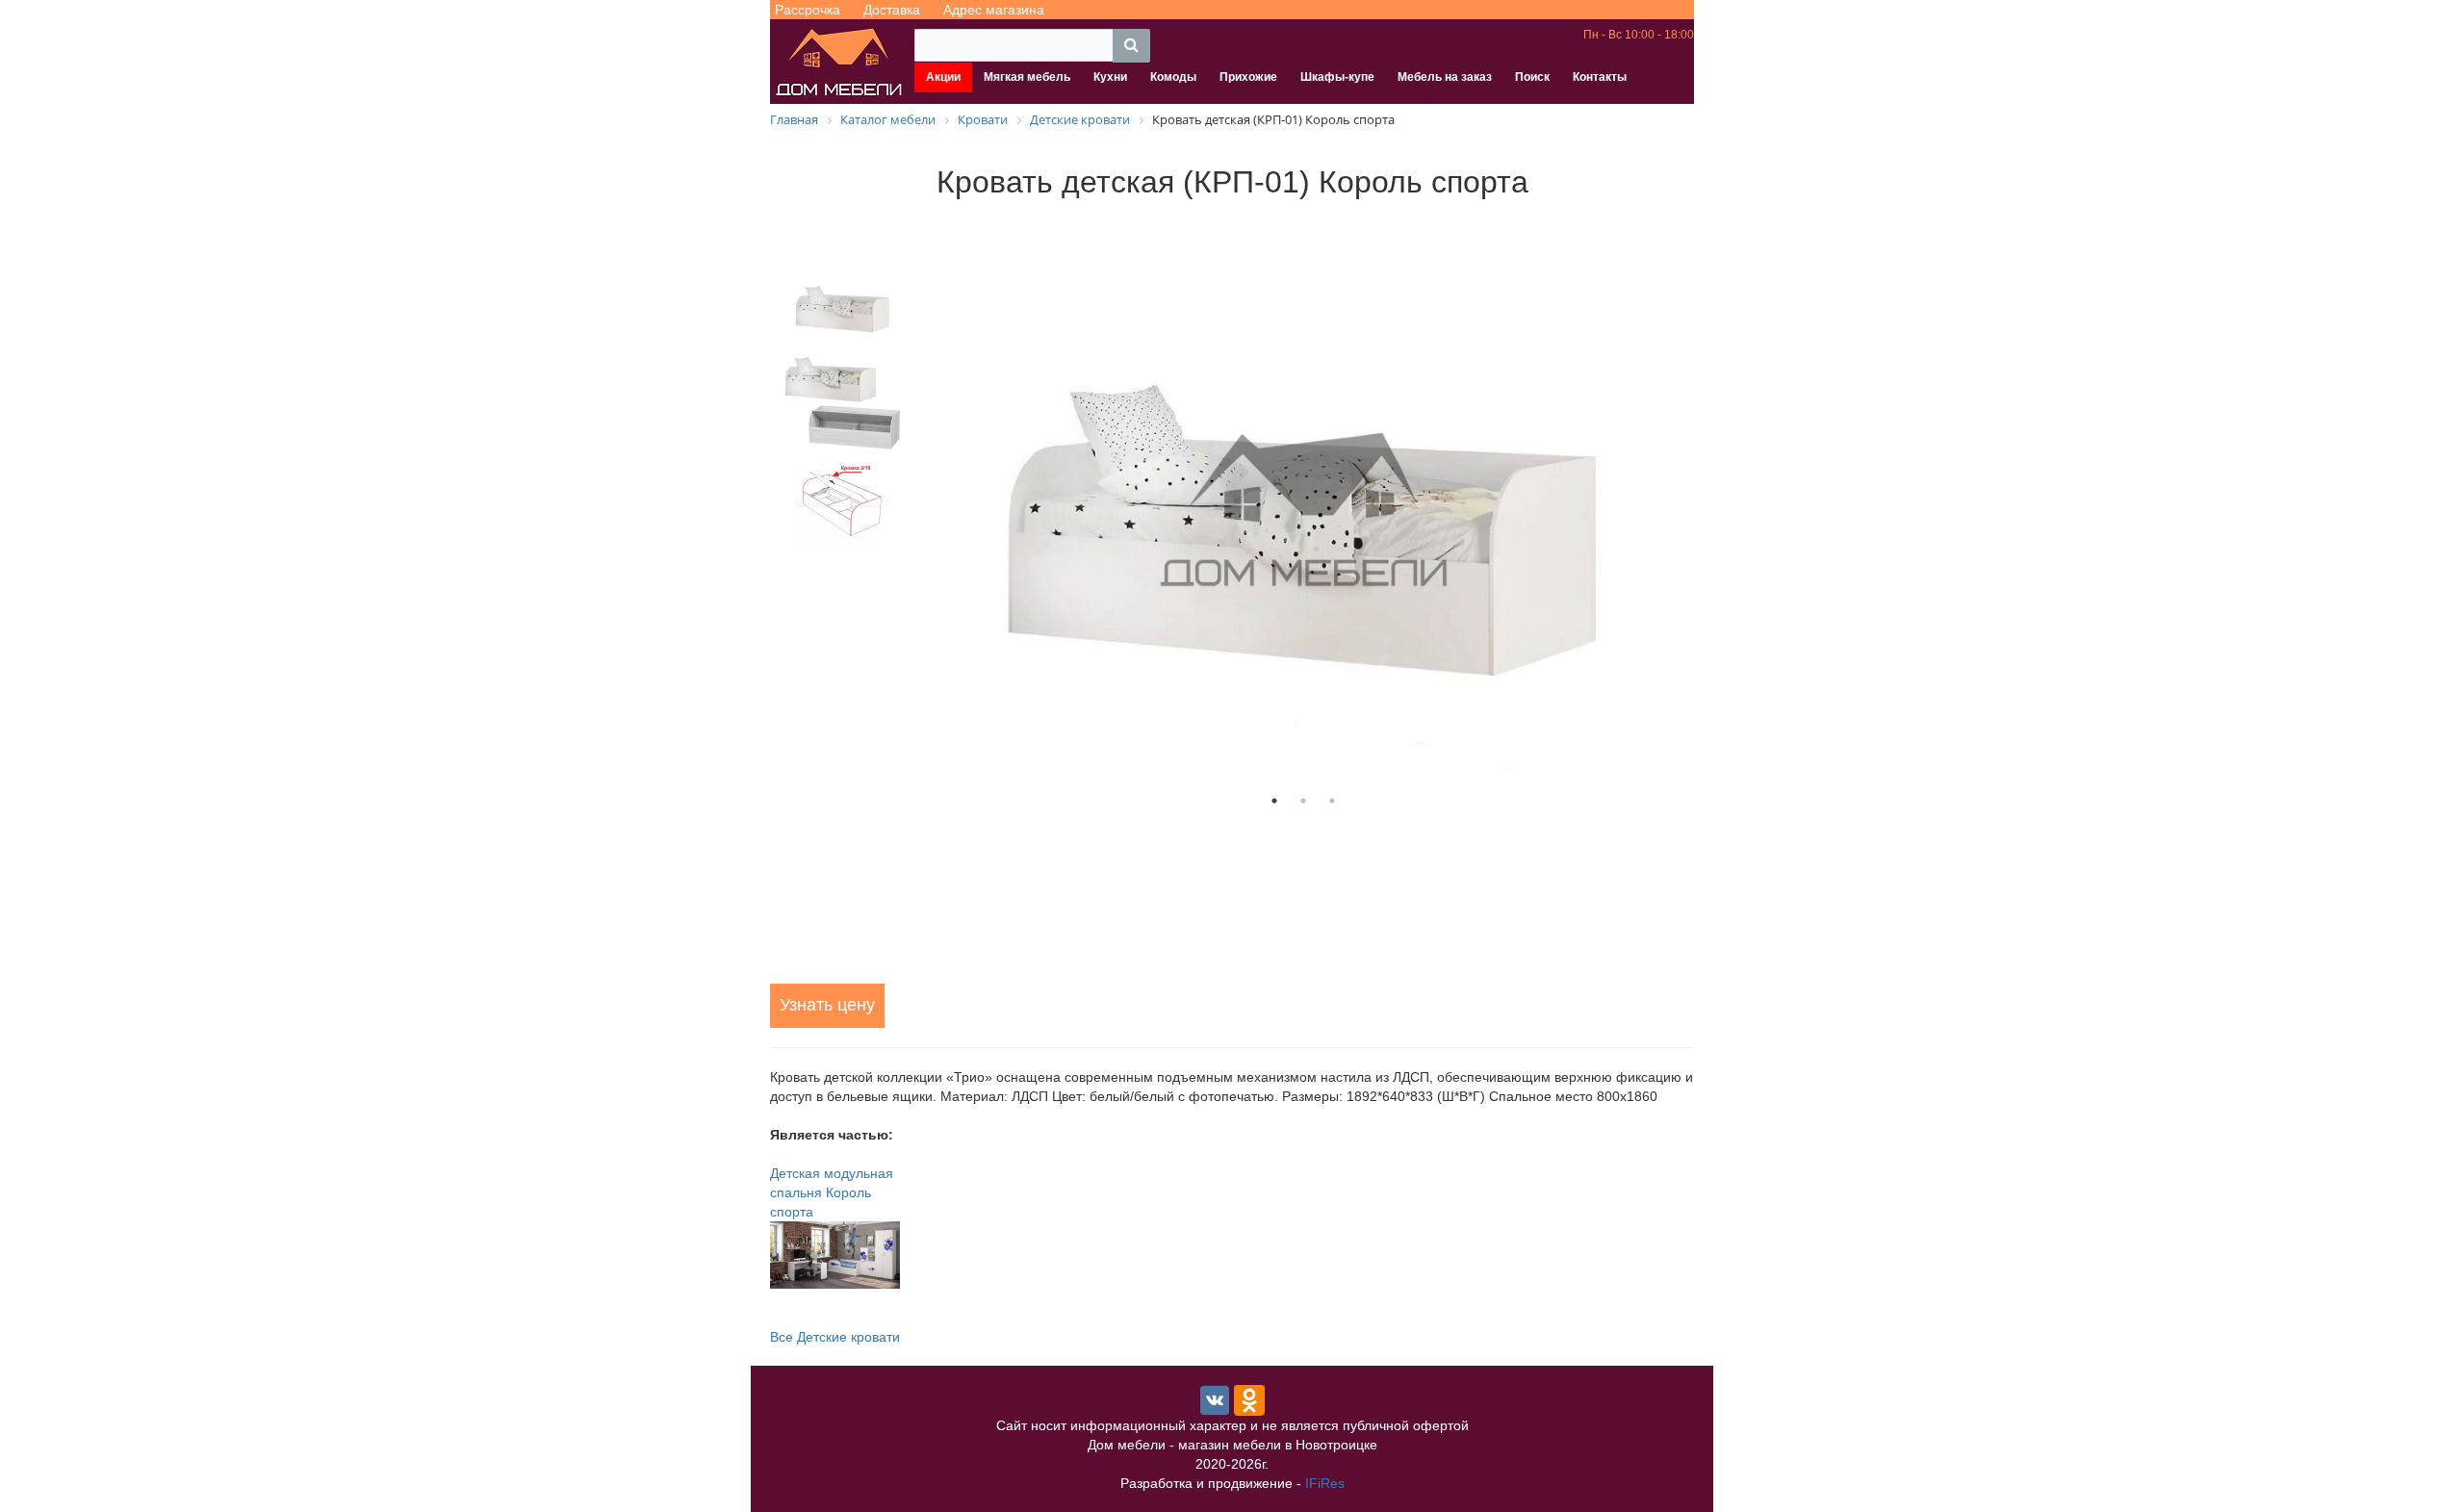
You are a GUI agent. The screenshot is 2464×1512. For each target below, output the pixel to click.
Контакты (1600, 77)
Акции (943, 77)
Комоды (1173, 77)
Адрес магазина (994, 10)
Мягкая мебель (1027, 77)
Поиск (1532, 77)
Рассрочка (808, 10)
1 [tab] (1274, 801)
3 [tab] (1332, 801)
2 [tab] (1303, 801)
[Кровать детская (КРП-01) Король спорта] (1303, 511)
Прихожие (1248, 77)
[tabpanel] (1303, 511)
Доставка (892, 10)
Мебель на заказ (1445, 77)
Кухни (1110, 77)
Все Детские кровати (835, 1337)
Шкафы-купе (1337, 77)
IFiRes (1325, 1483)
